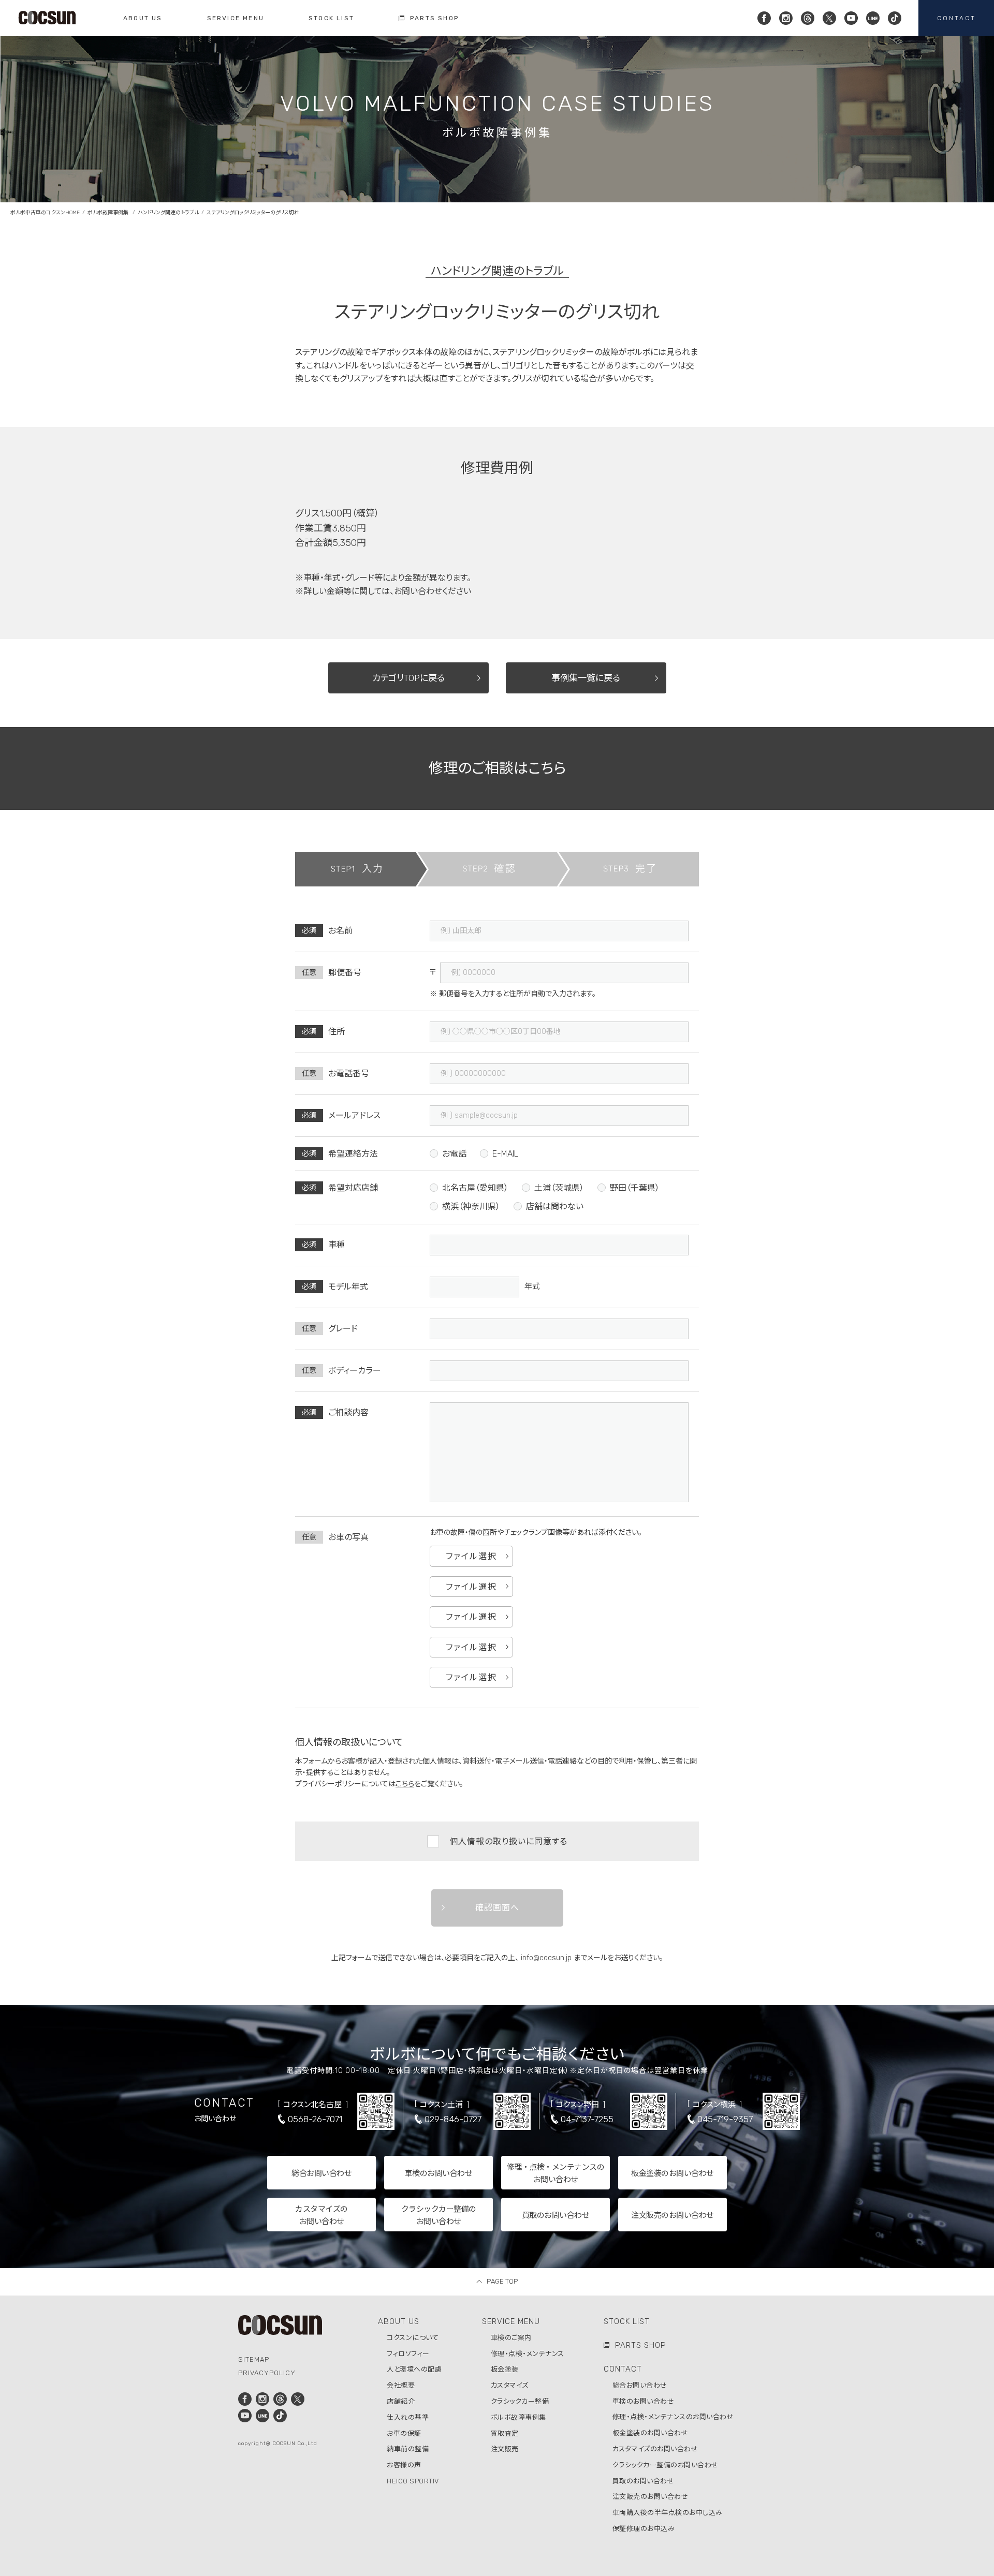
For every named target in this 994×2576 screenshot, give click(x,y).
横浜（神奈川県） (471, 1206)
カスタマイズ (510, 2385)
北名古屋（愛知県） (475, 1188)
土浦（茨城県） (559, 1188)
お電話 (454, 1154)
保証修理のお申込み (644, 2529)
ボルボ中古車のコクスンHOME (45, 213)
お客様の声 (404, 2465)
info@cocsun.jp (546, 1958)
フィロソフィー (408, 2354)
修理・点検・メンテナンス (528, 2354)
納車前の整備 (408, 2449)
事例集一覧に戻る (586, 678)
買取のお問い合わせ (644, 2481)
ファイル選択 (471, 1556)
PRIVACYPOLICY (267, 2373)
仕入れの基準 (408, 2417)
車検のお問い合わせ (644, 2401)
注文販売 (505, 2449)
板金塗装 (505, 2369)
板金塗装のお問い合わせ (651, 2433)
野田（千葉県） (635, 1188)
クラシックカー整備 (520, 2401)
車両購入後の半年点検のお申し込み (668, 2513)
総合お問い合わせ (640, 2385)
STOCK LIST (627, 2321)
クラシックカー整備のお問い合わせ (666, 2465)
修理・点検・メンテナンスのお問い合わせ (673, 2417)
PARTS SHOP (641, 2345)
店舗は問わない (555, 1206)
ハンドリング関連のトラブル (168, 213)
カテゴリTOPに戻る (408, 678)
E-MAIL (505, 1154)
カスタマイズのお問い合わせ (655, 2449)
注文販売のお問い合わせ (651, 2497)
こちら (405, 1784)
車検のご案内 (511, 2338)
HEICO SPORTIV (413, 2481)
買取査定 (505, 2433)
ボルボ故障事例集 (109, 213)
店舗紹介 (401, 2401)
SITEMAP (254, 2359)
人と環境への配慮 (414, 2369)
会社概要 (401, 2385)
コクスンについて (413, 2338)
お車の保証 (404, 2433)
